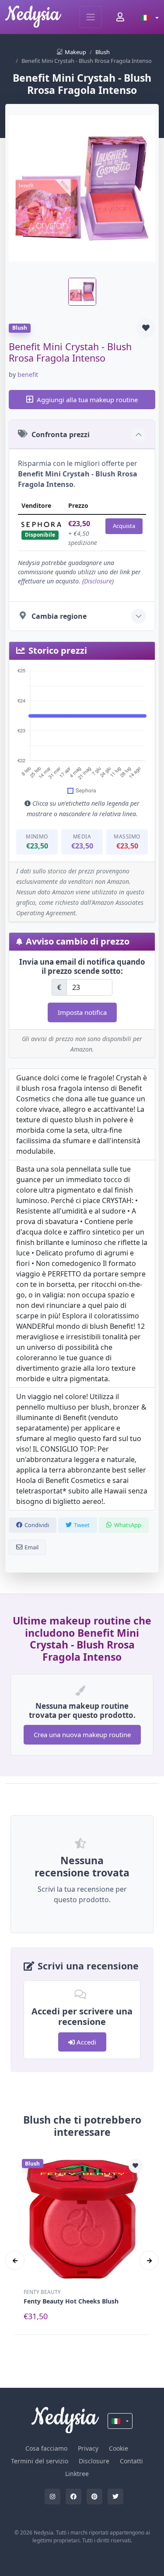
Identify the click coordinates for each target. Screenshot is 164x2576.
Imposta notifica (82, 1012)
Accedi (85, 2042)
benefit (28, 374)
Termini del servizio (40, 2461)
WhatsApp (128, 1525)
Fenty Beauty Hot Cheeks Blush (71, 2301)
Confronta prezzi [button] (61, 435)
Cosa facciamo (46, 2448)
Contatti (131, 2461)
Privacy (88, 2448)
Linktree (77, 2474)
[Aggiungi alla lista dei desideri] (146, 328)
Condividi (37, 1525)
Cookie (119, 2448)
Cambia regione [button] (59, 616)
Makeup (75, 52)
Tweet (82, 1525)
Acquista (124, 526)
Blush (103, 52)
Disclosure (98, 581)
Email (31, 1547)
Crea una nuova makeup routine (82, 1735)
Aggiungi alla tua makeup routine (87, 400)
